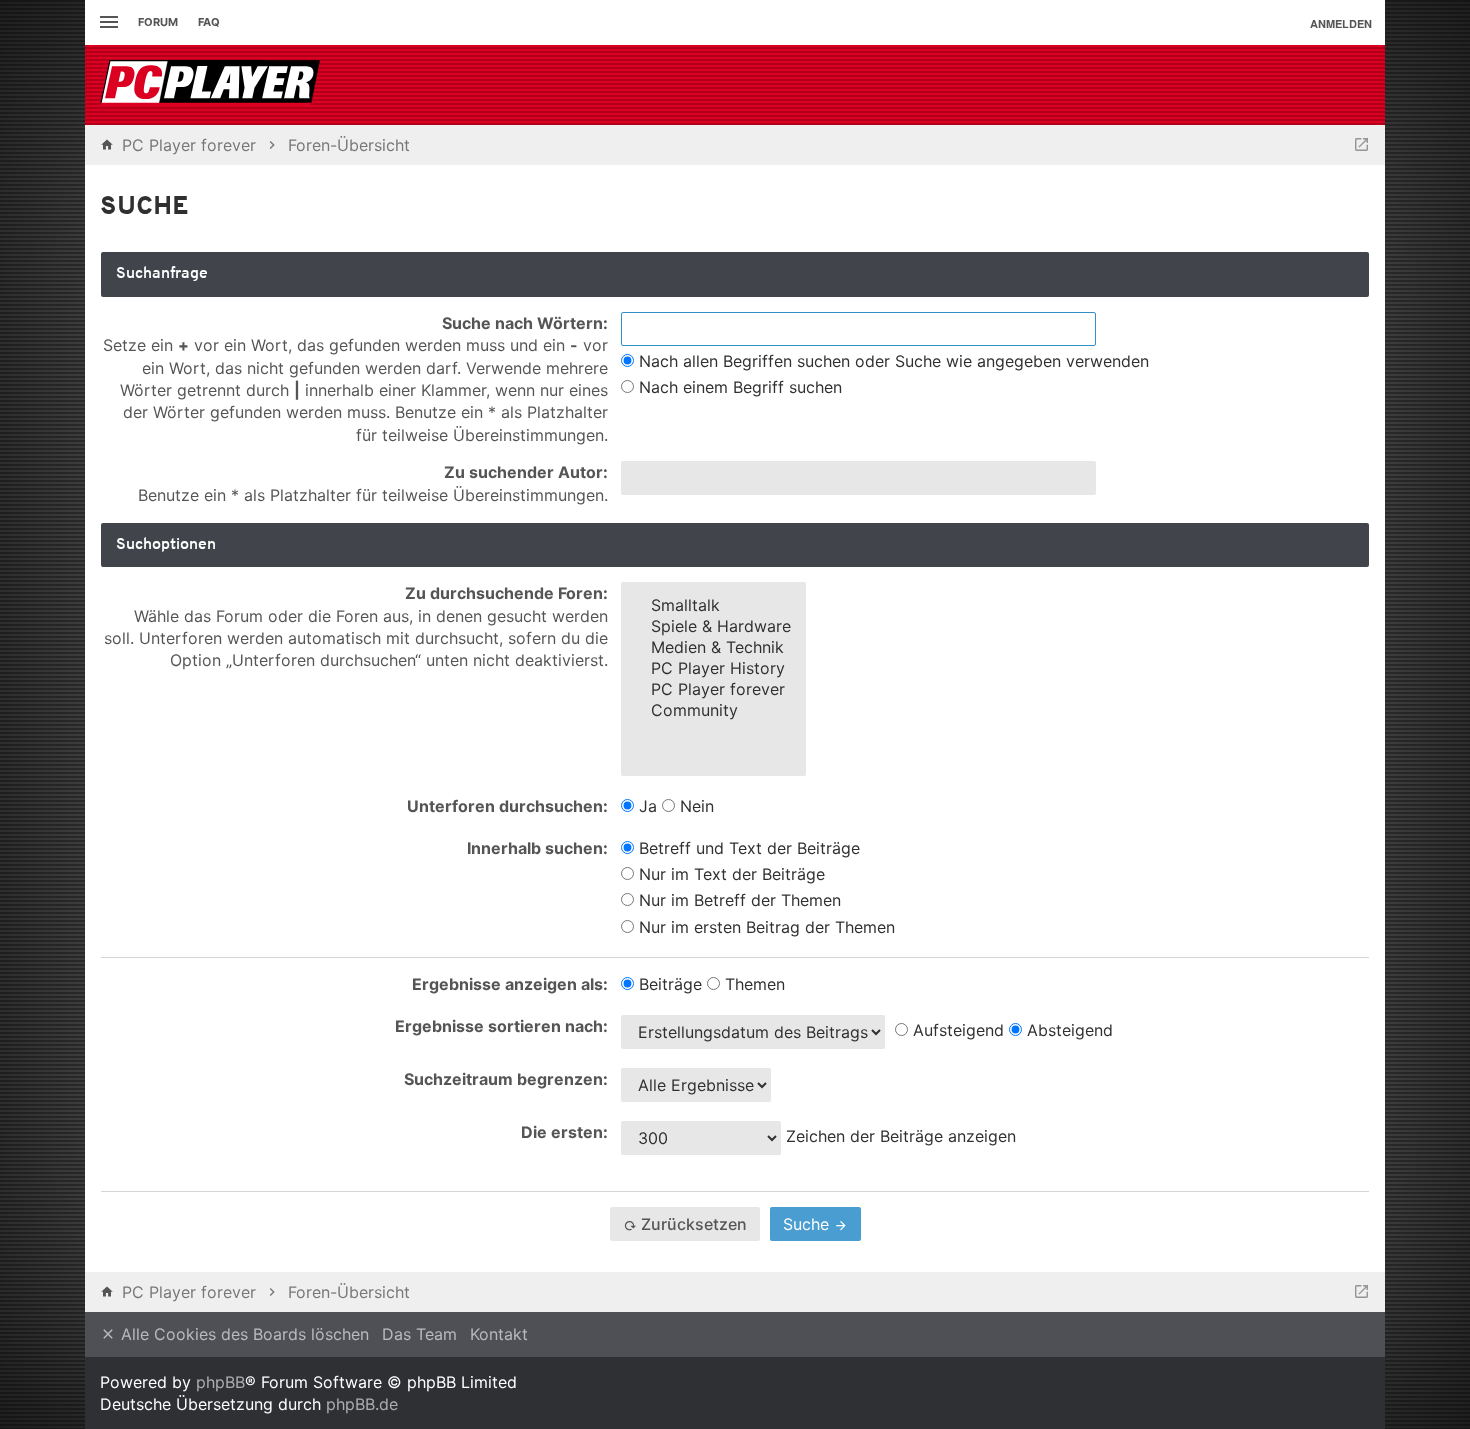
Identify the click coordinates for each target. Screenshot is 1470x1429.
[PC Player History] (713, 668)
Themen (752, 984)
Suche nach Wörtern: (525, 323)
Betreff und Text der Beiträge (747, 848)
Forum (158, 22)
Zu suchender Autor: (526, 472)
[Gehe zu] (1361, 145)
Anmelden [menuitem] (1341, 23)
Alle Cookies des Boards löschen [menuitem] (242, 1334)
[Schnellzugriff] (106, 22)
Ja (645, 806)
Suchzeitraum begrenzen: (506, 1079)
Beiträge (668, 984)
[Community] (713, 710)
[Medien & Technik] (713, 647)
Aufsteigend (956, 1030)
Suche (808, 1224)
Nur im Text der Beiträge (729, 874)
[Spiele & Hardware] (713, 626)
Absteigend (1067, 1030)
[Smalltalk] (713, 605)
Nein (694, 806)
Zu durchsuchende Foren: (506, 593)
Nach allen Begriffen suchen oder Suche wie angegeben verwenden (891, 361)
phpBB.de (362, 1404)
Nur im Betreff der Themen (737, 900)
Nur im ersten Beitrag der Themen (764, 927)
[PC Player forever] (212, 85)
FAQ (209, 22)
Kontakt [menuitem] (499, 1334)
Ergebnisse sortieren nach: (501, 1026)
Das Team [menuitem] (419, 1334)
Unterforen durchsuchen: (507, 806)
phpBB (220, 1382)
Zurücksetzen (692, 1224)
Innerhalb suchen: (537, 848)
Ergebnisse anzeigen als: (510, 984)
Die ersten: (564, 1132)
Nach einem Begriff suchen (738, 387)
